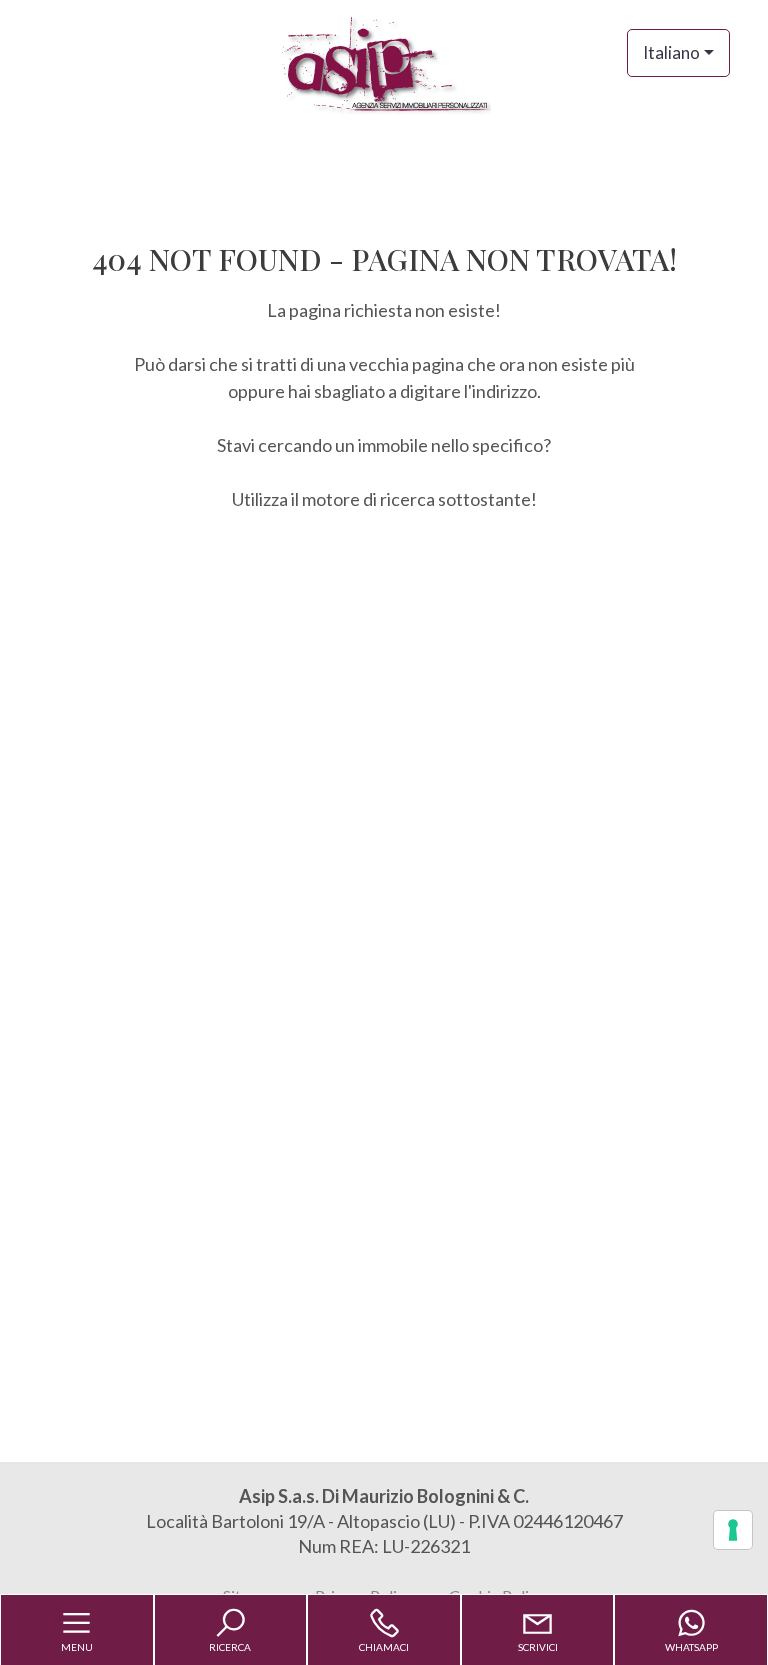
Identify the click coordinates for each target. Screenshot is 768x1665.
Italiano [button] (671, 52)
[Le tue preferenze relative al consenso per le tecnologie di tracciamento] (733, 1530)
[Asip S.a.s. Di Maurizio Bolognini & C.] (384, 63)
